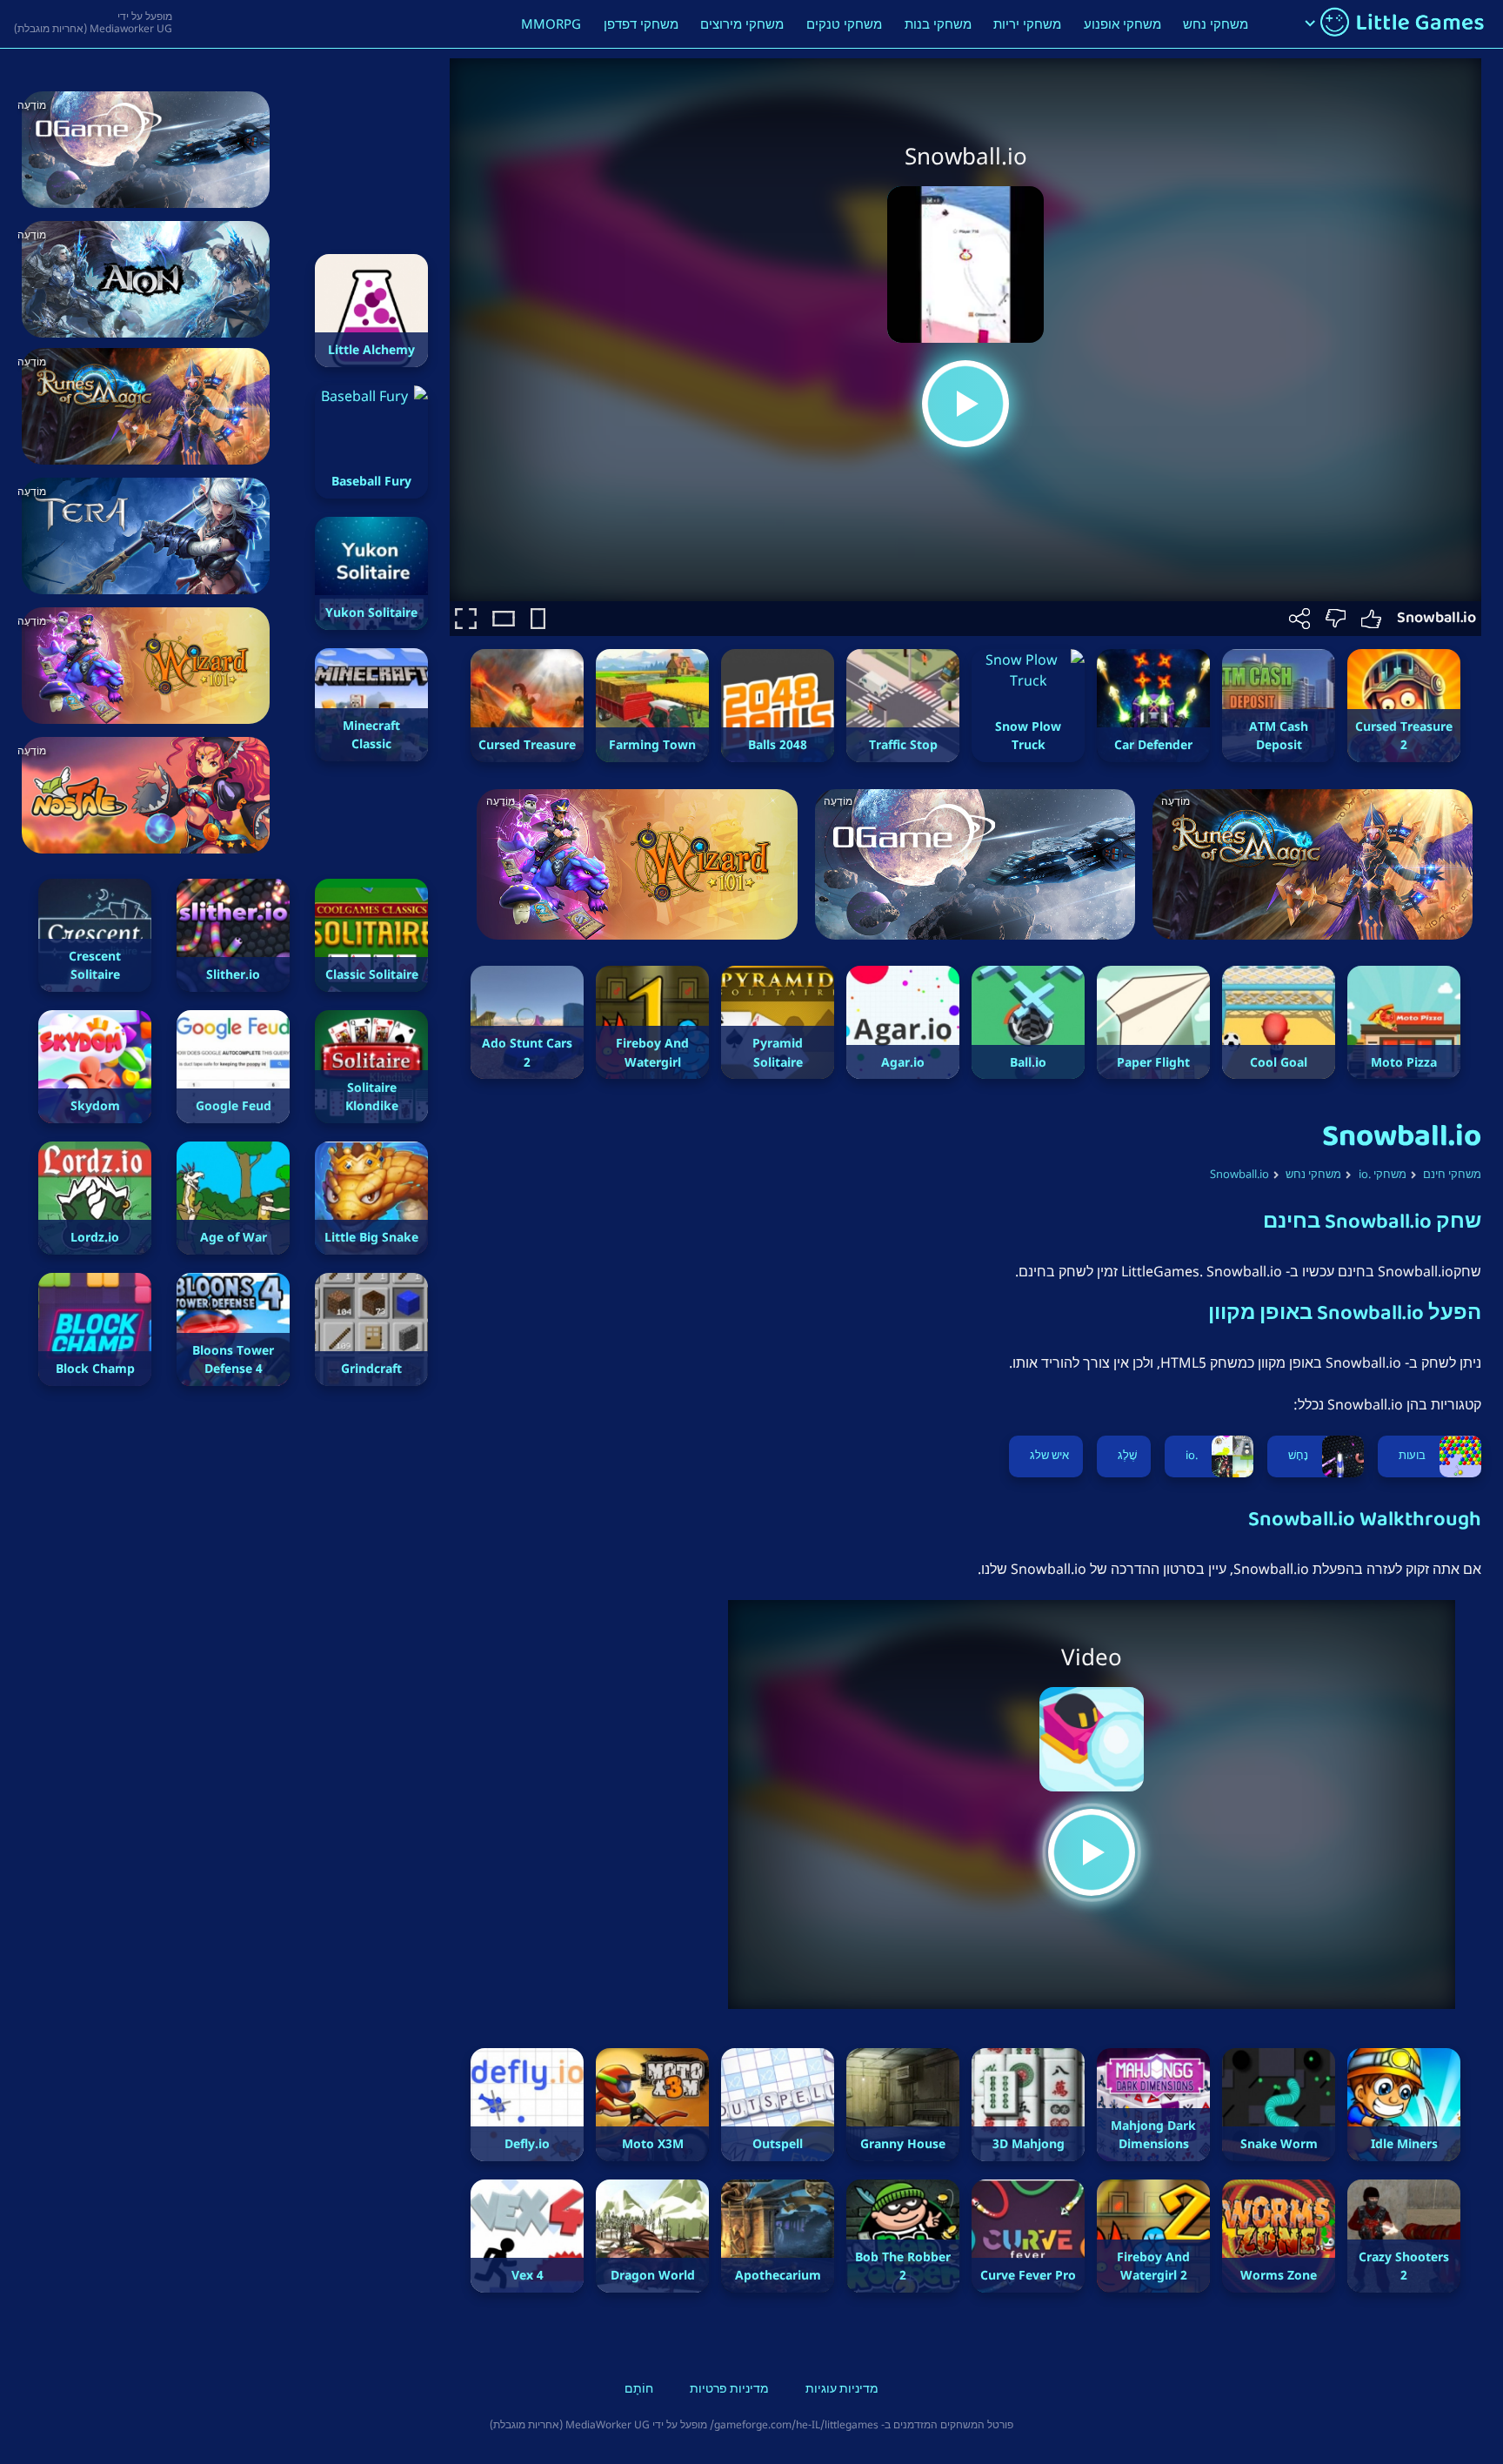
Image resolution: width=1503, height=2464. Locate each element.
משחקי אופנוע (1122, 23)
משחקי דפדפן (641, 23)
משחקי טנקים (844, 23)
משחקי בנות (938, 23)
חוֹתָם (639, 2390)
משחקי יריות (1027, 23)
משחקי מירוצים (742, 23)
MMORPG (551, 23)
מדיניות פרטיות (729, 2390)
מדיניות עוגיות (842, 2390)
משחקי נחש (1216, 23)
